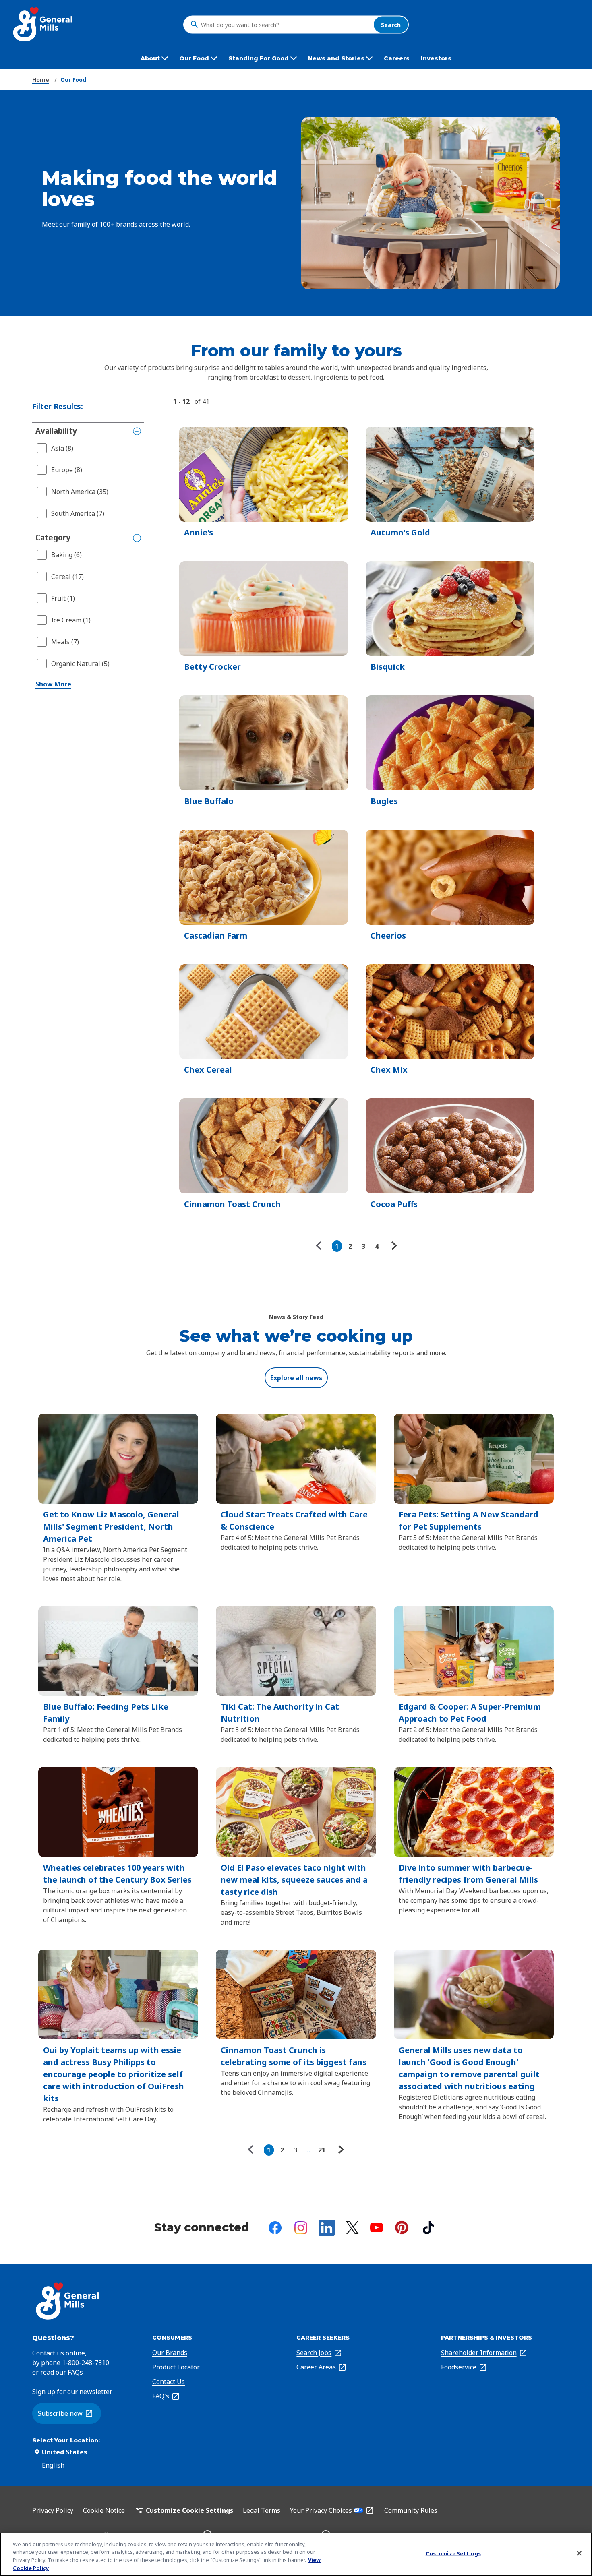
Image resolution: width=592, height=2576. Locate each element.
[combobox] (285, 25)
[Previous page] (321, 1246)
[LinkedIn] (327, 2228)
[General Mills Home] (43, 24)
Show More (53, 684)
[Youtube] (377, 2228)
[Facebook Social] (275, 2228)
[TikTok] (428, 2228)
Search (391, 24)
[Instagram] (301, 2228)
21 (322, 2150)
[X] (352, 2228)
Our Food (73, 80)
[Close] (579, 2553)
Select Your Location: (66, 2440)
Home (41, 80)
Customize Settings (453, 2553)
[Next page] (393, 1246)
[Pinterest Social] (402, 2228)
